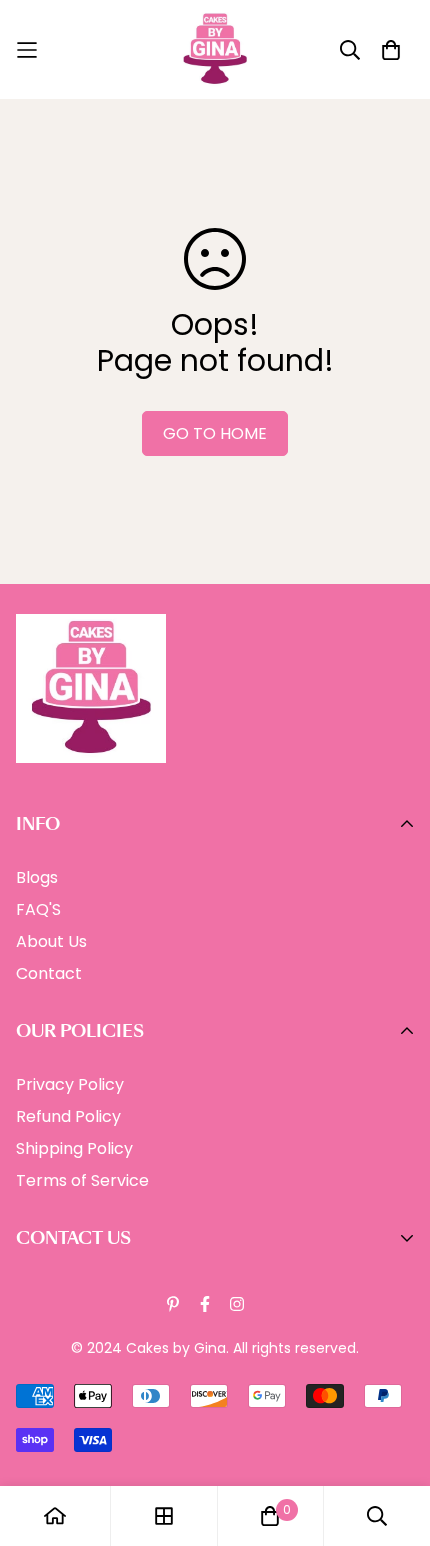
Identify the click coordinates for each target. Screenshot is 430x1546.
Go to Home (215, 433)
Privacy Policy (70, 1084)
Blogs (37, 877)
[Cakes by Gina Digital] (215, 49)
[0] (270, 1516)
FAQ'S (38, 909)
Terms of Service (82, 1180)
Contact (49, 973)
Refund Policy (68, 1116)
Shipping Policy (74, 1148)
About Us (51, 941)
